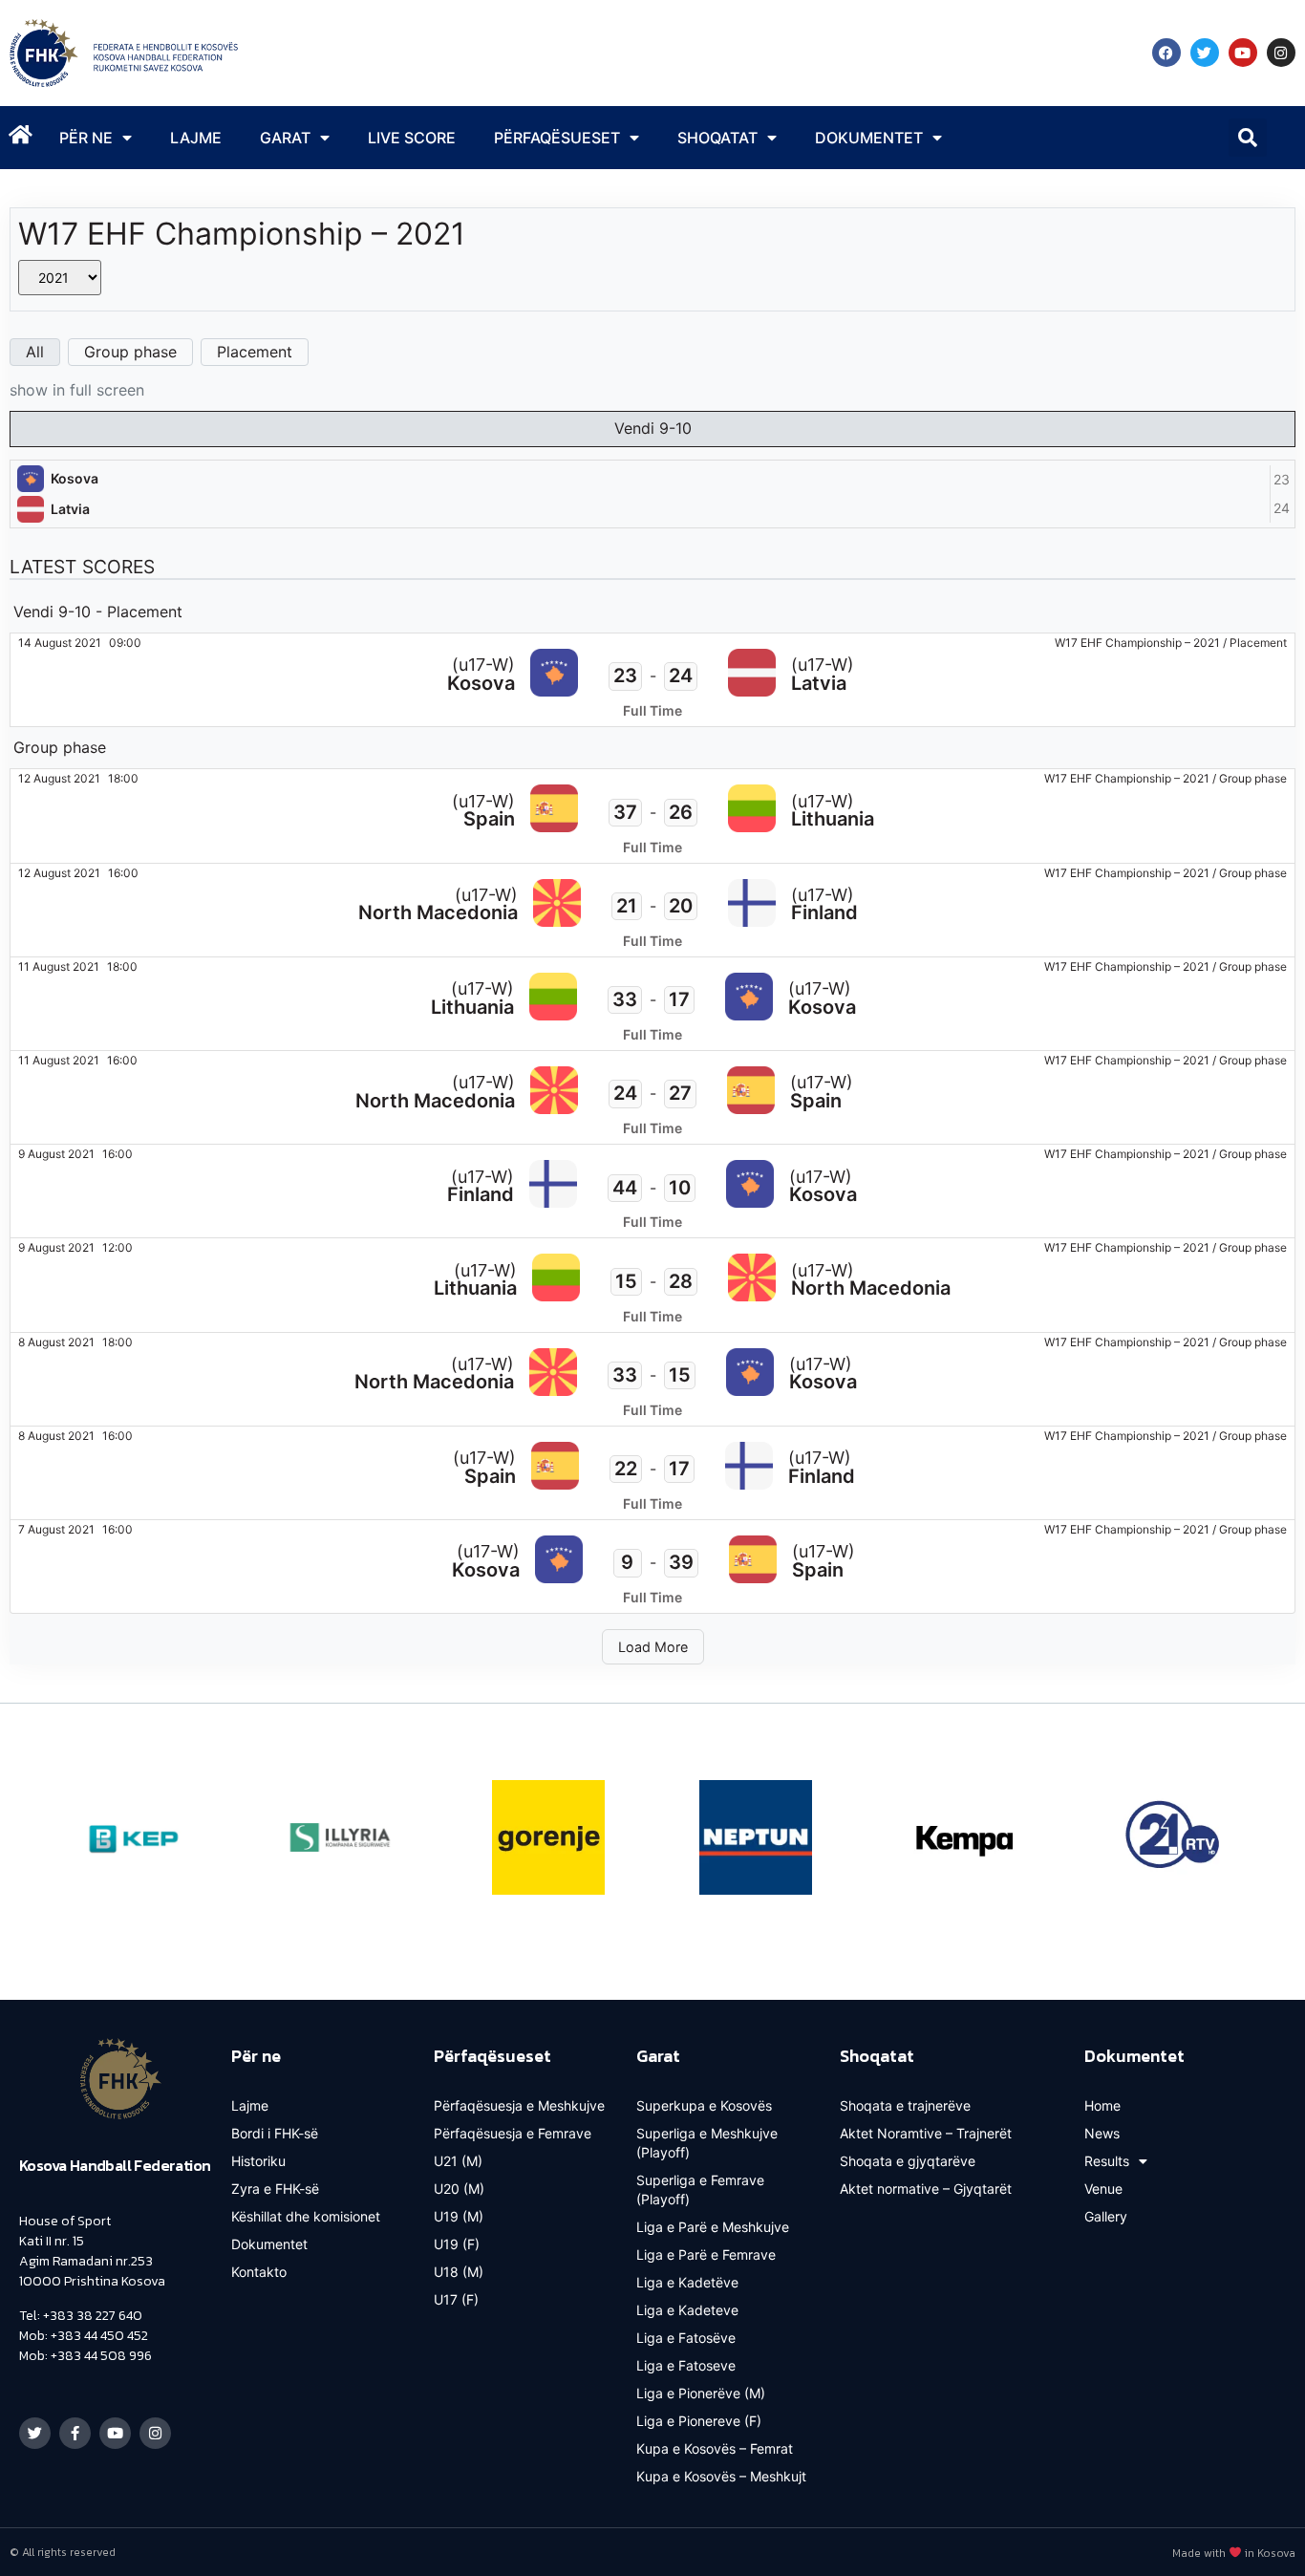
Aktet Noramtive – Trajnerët (926, 2133)
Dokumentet (269, 2244)
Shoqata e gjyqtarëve (908, 2161)
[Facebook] (1166, 53)
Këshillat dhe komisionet (306, 2216)
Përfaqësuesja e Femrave (513, 2133)
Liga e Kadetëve (687, 2282)
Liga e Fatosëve (686, 2338)
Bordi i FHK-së (275, 2133)
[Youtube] (1243, 53)
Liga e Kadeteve (687, 2310)
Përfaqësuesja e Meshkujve (519, 2105)
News (1102, 2133)
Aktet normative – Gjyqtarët (926, 2189)
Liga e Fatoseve (686, 2365)
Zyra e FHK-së (275, 2189)
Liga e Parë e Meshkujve (713, 2227)
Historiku (258, 2161)
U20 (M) (459, 2189)
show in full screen (77, 390)
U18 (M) (459, 2272)
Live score (412, 138)
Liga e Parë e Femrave (706, 2254)
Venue (1103, 2189)
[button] (1248, 138)
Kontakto (259, 2272)
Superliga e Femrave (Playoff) (700, 2190)
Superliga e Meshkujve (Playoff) (707, 2143)
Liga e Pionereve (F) (699, 2421)
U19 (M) (459, 2216)
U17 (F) (456, 2299)
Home (1102, 2105)
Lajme (196, 138)
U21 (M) (458, 2161)
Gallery (1106, 2216)
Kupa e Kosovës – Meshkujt (721, 2476)
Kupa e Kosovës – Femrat (715, 2448)
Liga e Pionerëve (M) (701, 2393)
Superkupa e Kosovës (704, 2105)
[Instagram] (1281, 53)
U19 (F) (457, 2244)
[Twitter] (1205, 53)
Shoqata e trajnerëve (905, 2105)
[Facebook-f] (75, 2433)
